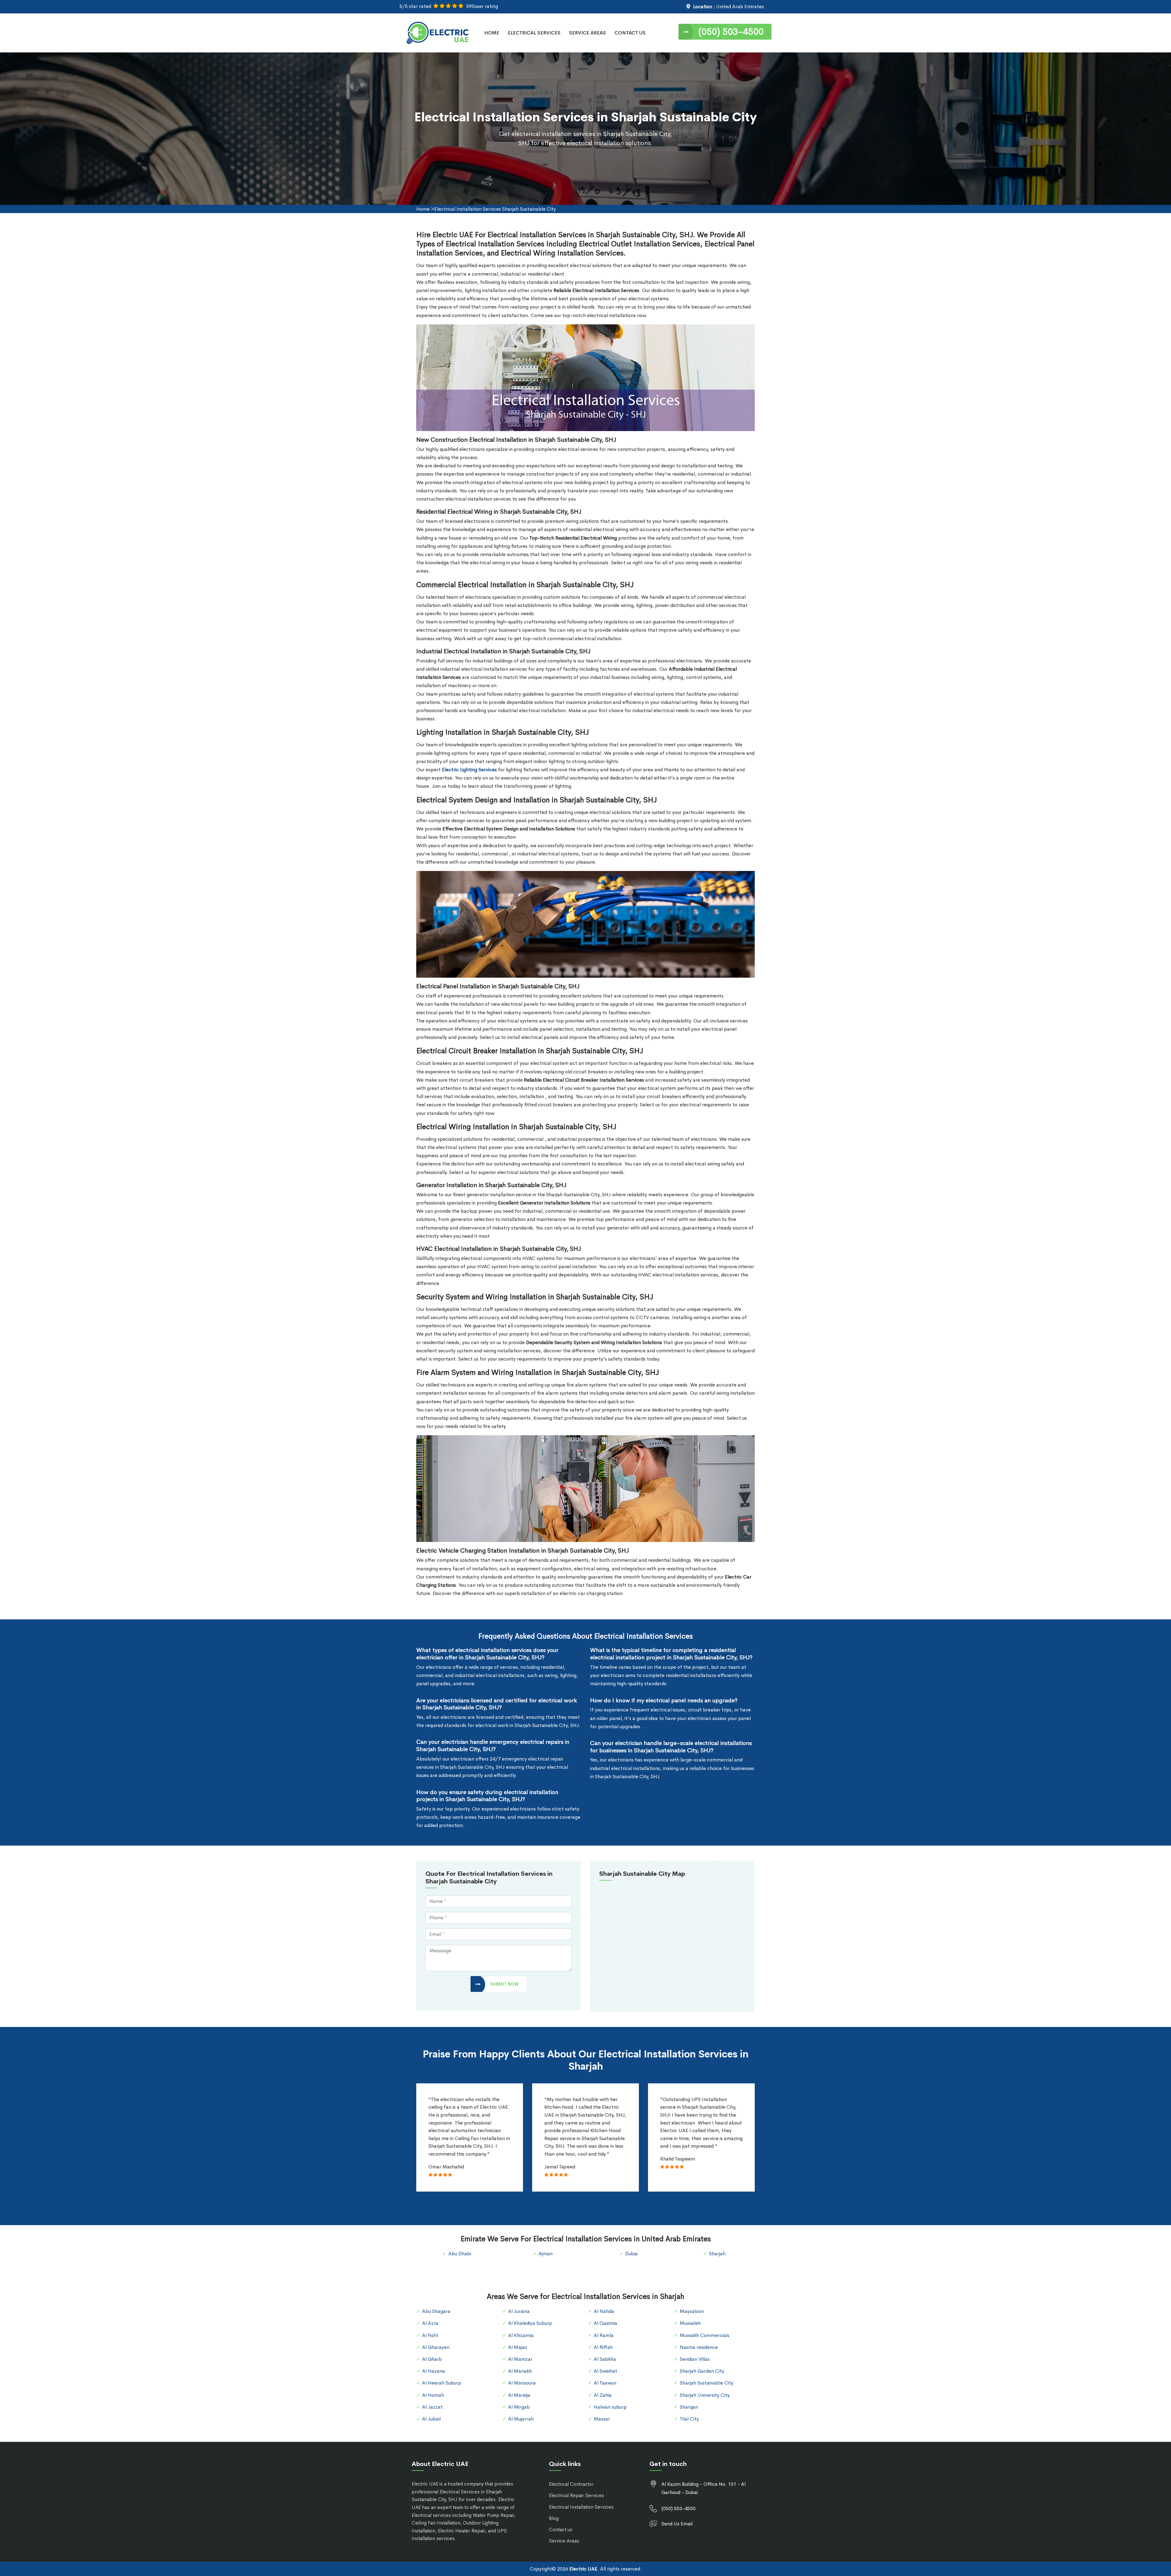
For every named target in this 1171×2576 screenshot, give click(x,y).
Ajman (546, 2254)
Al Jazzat (432, 2407)
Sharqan (689, 2407)
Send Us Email (677, 2524)
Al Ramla (604, 2335)
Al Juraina (519, 2311)
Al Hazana (433, 2371)
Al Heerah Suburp (442, 2383)
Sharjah (717, 2254)
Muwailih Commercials (705, 2335)
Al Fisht (430, 2335)
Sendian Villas (695, 2359)
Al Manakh (520, 2371)
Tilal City (689, 2419)
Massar (602, 2419)
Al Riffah (603, 2347)
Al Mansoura (522, 2383)
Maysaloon (692, 2311)
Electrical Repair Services (577, 2495)
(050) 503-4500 (731, 32)
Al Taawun (605, 2383)
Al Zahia (603, 2395)
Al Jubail (431, 2419)
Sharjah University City (705, 2395)
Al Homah (433, 2395)
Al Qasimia (605, 2323)
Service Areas (587, 33)
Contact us (561, 2530)
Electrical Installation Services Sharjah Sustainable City (495, 209)
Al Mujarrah (521, 2419)
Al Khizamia (521, 2335)
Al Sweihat (605, 2371)
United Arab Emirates (740, 7)
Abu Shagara (436, 2311)
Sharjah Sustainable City (707, 2383)
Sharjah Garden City (702, 2371)
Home (492, 33)
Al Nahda (604, 2311)
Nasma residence (699, 2347)
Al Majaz (518, 2347)
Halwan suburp (610, 2407)
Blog (554, 2518)
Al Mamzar (520, 2359)
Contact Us (630, 33)
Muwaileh (690, 2323)
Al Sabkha (605, 2359)
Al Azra (430, 2323)
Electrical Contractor (571, 2484)
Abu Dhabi (460, 2254)
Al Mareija (519, 2395)
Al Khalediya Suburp (530, 2323)
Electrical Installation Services (581, 2507)
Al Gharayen (436, 2347)
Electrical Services (534, 33)
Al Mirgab (519, 2407)
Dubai (631, 2254)
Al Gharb (432, 2359)
